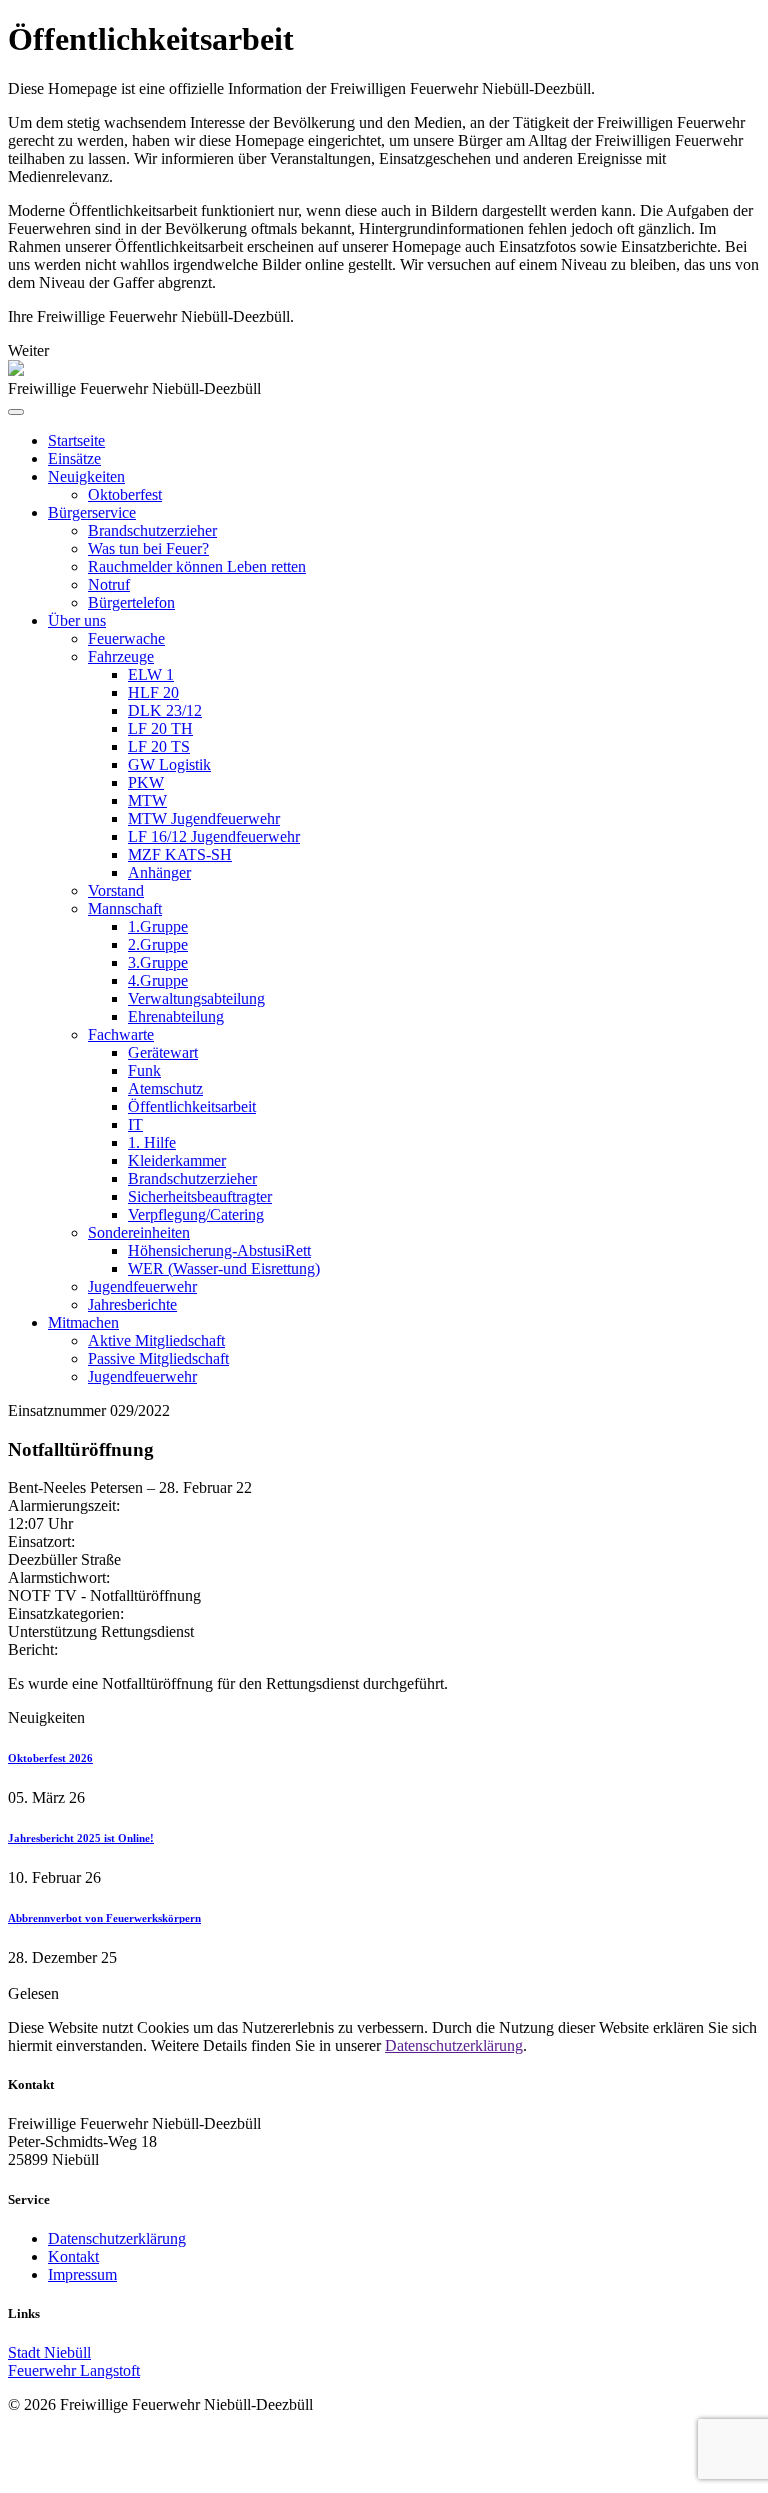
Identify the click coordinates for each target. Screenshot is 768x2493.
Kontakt (73, 2256)
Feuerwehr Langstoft (74, 2370)
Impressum (82, 2274)
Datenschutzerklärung (454, 2045)
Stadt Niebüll (49, 2352)
